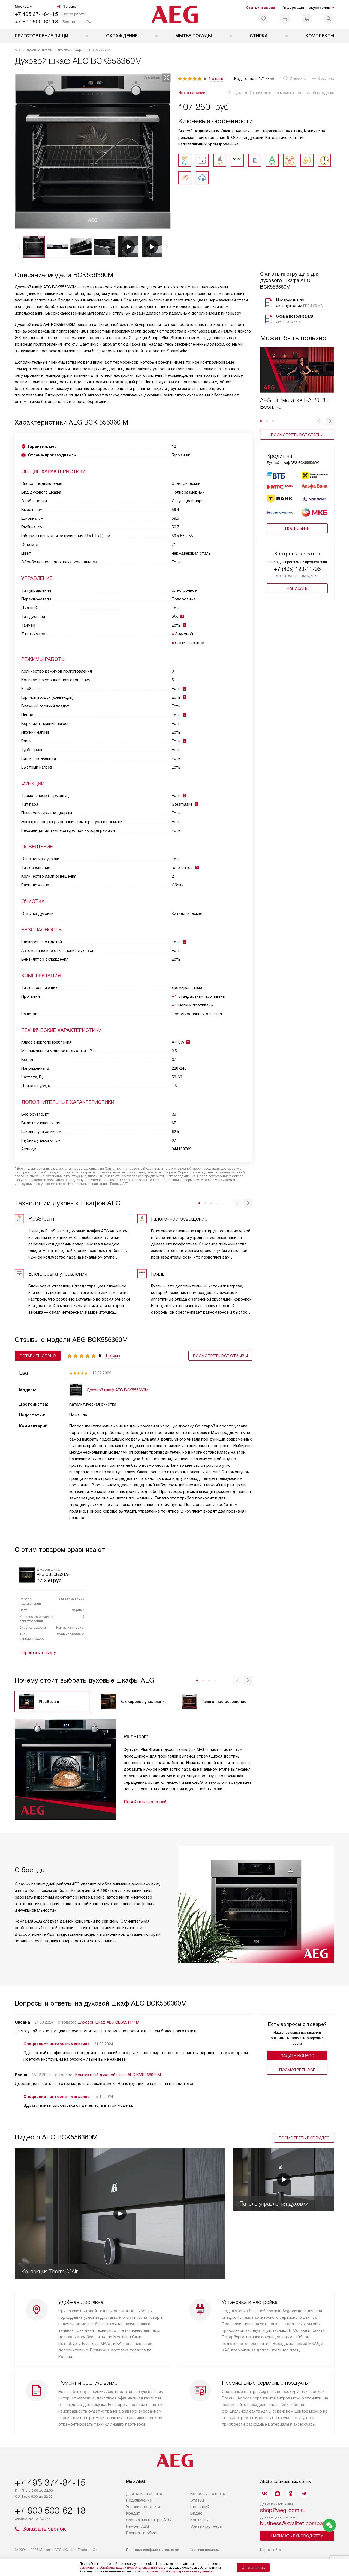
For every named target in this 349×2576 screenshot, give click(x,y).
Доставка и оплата (144, 2494)
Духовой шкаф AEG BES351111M (109, 2022)
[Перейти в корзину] (307, 19)
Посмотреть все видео (304, 2138)
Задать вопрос (297, 2056)
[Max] (278, 2494)
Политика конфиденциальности (153, 2550)
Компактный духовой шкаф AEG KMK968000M (118, 2075)
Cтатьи (197, 2500)
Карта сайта (271, 2550)
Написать (297, 588)
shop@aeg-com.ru (283, 2510)
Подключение (139, 2500)
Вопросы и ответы (208, 2494)
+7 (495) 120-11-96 (297, 569)
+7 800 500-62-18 (36, 22)
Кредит (133, 2513)
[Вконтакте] (264, 2494)
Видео (196, 2513)
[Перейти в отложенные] (263, 19)
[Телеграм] (304, 2494)
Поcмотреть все (297, 2070)
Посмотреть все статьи (297, 435)
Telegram (71, 6)
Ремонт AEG (137, 2526)
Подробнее (297, 528)
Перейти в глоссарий (145, 1802)
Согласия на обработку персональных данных (176, 2571)
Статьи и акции (261, 8)
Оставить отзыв (38, 1356)
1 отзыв (216, 79)
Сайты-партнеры (206, 2526)
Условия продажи (143, 2507)
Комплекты (320, 36)
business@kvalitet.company (294, 2523)
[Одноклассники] (291, 2494)
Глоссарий (200, 2507)
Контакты (199, 2520)
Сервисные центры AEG (148, 2520)
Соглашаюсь (253, 2568)
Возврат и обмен (142, 2533)
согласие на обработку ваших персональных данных (121, 2568)
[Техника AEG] (175, 15)
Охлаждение (122, 36)
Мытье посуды (194, 36)
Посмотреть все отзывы (220, 1356)
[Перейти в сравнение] (285, 19)
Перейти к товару (38, 1653)
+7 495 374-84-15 (36, 14)
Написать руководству (297, 2536)
